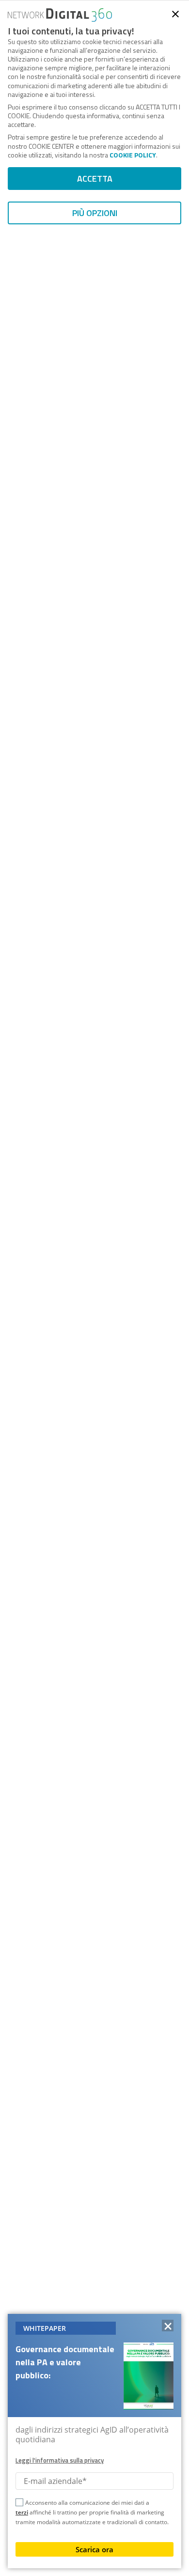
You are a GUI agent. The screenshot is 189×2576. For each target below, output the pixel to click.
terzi (22, 2512)
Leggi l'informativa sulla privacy (60, 2460)
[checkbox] (19, 2504)
